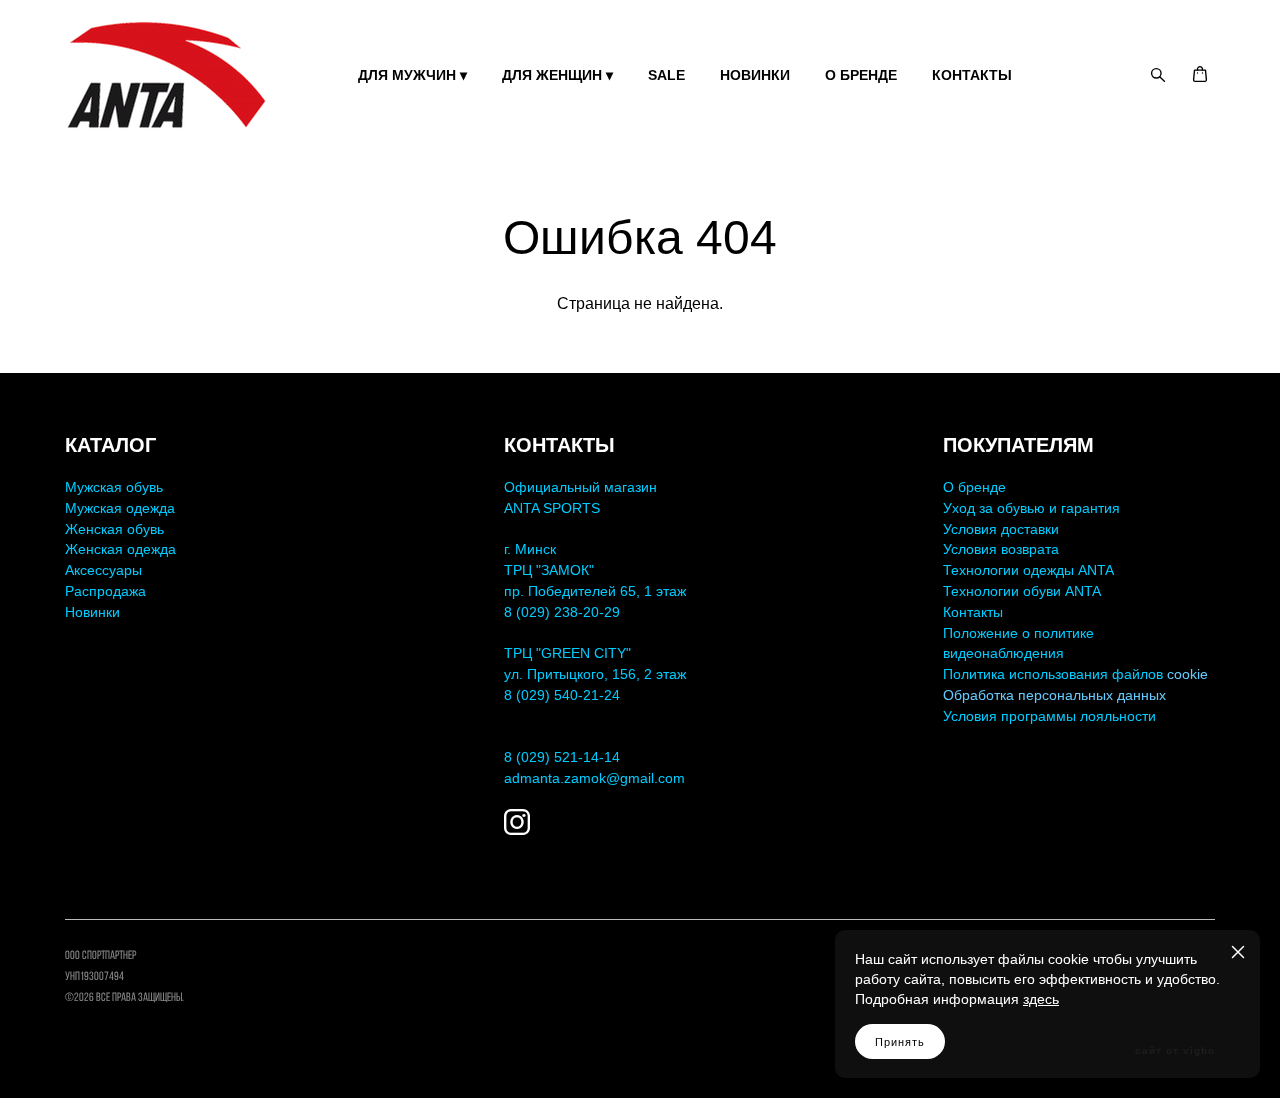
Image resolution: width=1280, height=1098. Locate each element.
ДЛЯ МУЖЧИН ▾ (412, 75)
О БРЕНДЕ (861, 75)
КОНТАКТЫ (972, 75)
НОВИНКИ (755, 75)
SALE (666, 75)
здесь (1041, 999)
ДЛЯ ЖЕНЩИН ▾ (557, 75)
